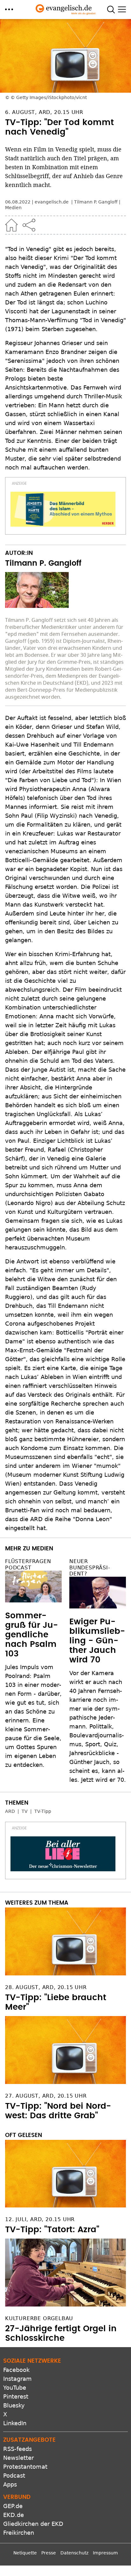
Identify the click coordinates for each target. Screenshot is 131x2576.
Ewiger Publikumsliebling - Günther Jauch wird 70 (97, 1641)
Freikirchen (19, 2533)
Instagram (17, 2379)
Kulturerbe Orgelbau (39, 2318)
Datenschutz (74, 2553)
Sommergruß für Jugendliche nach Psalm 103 (31, 1635)
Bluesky (14, 2405)
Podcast (14, 2476)
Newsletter (18, 2458)
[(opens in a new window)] (63, 509)
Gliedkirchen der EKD (33, 2524)
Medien (13, 208)
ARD (10, 1811)
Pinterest (16, 2396)
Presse (49, 2553)
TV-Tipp (43, 1811)
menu (9, 9)
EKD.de (14, 2515)
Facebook (16, 2370)
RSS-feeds (17, 2449)
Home (11, 225)
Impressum (105, 2553)
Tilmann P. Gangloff (96, 202)
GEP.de (13, 2506)
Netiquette (25, 2553)
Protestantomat (25, 2467)
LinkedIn (15, 2423)
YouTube (15, 2388)
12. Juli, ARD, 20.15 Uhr (40, 2219)
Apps (10, 2484)
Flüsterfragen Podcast (28, 1564)
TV (25, 1811)
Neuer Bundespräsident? (90, 1567)
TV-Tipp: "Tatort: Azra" (52, 2230)
